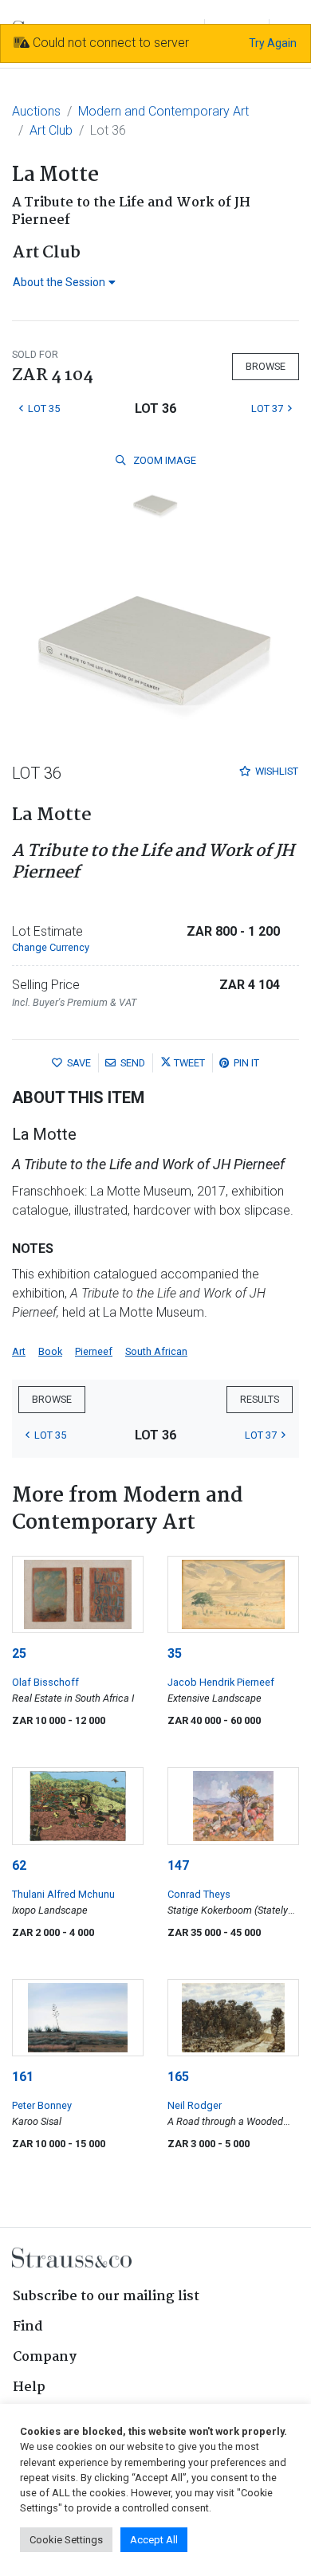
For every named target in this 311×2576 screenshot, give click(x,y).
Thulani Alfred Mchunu (63, 1894)
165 (178, 2077)
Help (29, 2388)
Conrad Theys (199, 1894)
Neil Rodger (195, 2105)
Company (45, 2357)
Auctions (36, 111)
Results (260, 1399)
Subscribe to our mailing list (106, 2297)
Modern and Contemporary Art (163, 111)
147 (178, 1865)
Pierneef (94, 1351)
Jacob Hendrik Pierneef (221, 1682)
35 (175, 1653)
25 (19, 1653)
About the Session (59, 282)
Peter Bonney (42, 2105)
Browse (266, 366)
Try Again (273, 43)
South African (156, 1351)
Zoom (163, 460)
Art (19, 1351)
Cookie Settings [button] (66, 2540)
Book (50, 1351)
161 (23, 2077)
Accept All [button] (154, 2540)
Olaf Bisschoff (45, 1682)
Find (28, 2327)
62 (19, 1865)
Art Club (51, 130)
